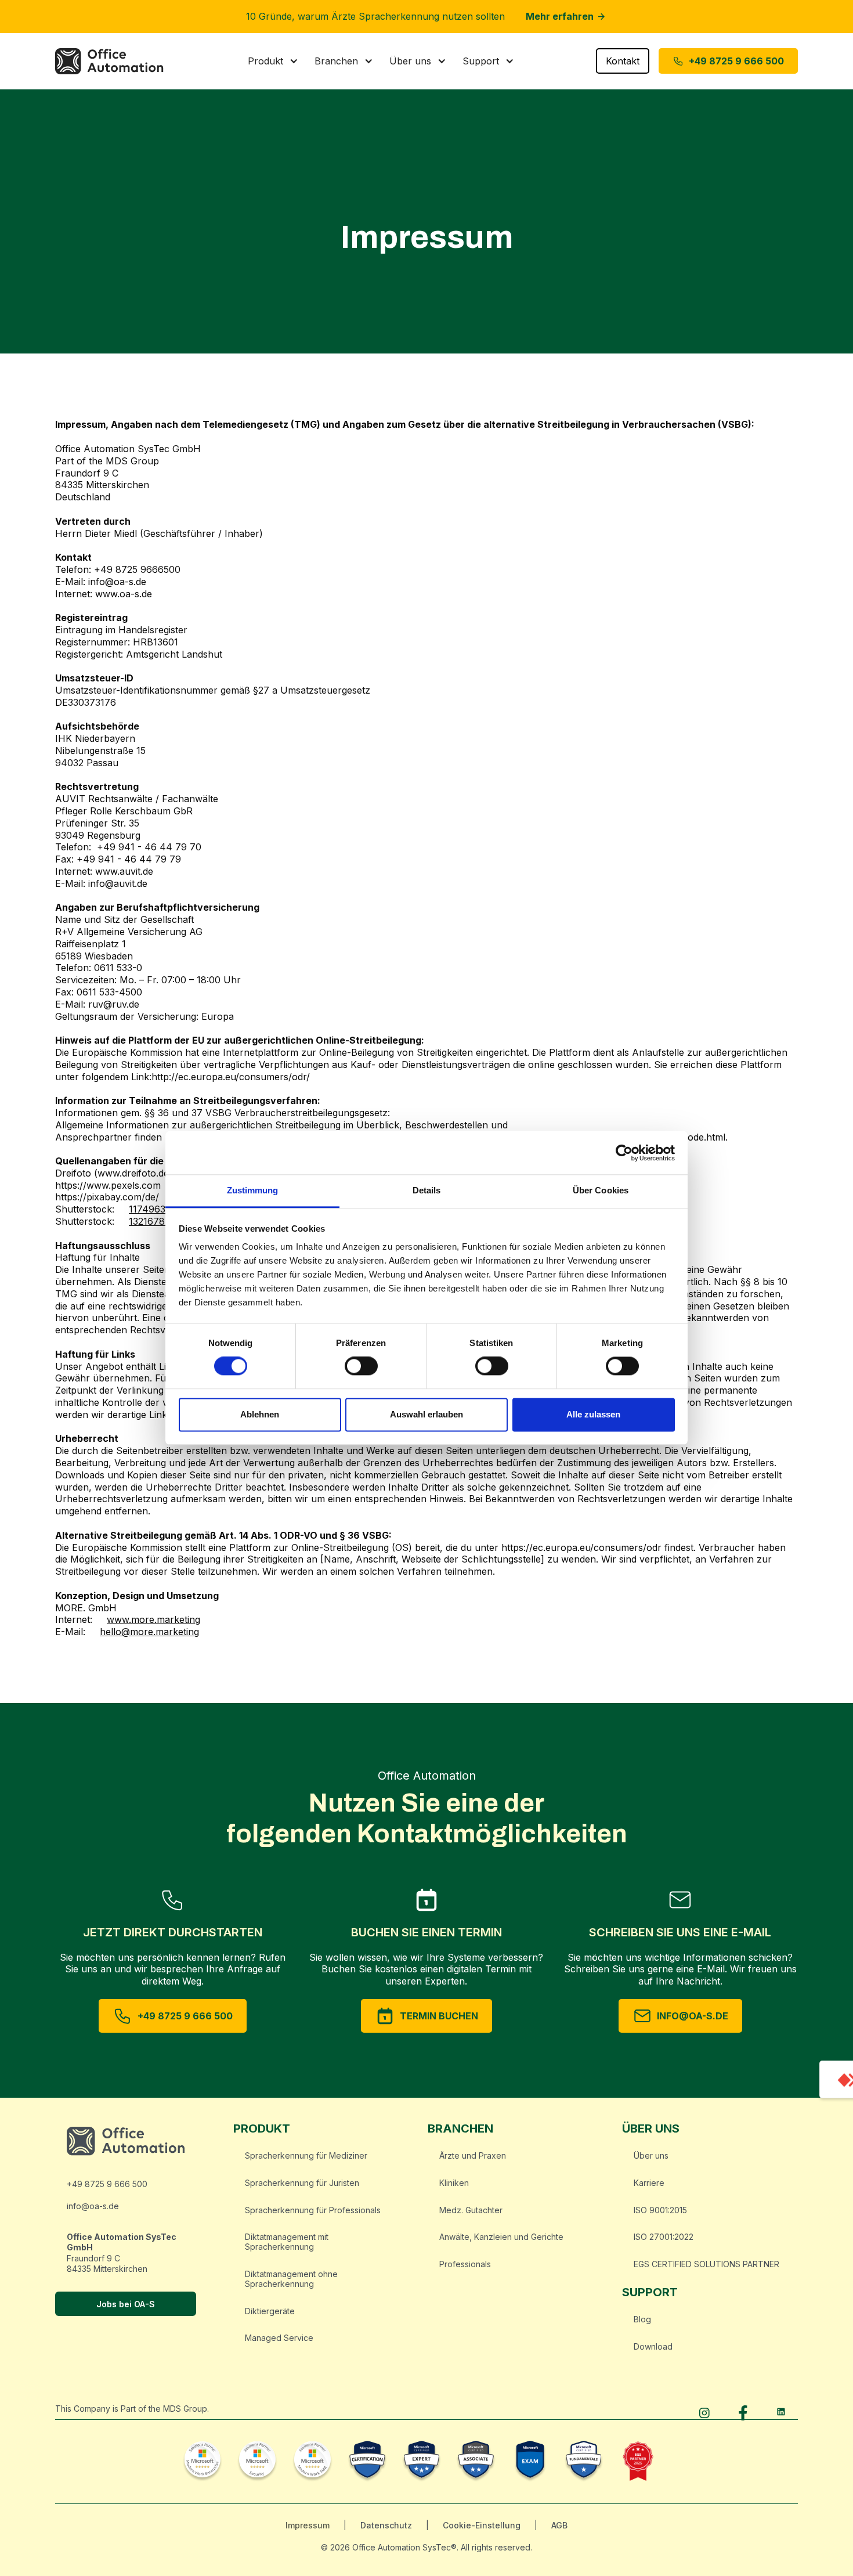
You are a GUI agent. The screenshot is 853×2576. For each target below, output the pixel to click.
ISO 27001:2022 (664, 2237)
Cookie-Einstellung (482, 2525)
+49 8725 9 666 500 (107, 2184)
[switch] (361, 1366)
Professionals (465, 2264)
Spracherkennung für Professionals (313, 2210)
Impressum (308, 2525)
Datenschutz (386, 2525)
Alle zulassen (593, 1414)
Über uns (651, 2155)
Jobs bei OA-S (126, 2304)
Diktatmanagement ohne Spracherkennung (291, 2279)
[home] (115, 61)
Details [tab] (427, 1190)
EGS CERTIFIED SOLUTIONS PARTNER (706, 2264)
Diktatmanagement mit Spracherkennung (287, 2242)
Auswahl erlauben (426, 1414)
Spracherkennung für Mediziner (306, 2155)
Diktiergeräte (270, 2311)
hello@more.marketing (149, 1632)
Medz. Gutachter (471, 2210)
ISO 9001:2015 (660, 2210)
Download (653, 2346)
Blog (642, 2319)
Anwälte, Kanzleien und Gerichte (501, 2237)
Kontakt (623, 61)
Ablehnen (260, 1414)
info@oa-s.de (93, 2206)
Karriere (649, 2183)
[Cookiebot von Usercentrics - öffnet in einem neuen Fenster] (624, 1153)
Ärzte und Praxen (473, 2155)
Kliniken (454, 2183)
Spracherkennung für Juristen (302, 2183)
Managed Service (279, 2338)
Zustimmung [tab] (253, 1190)
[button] (273, 61)
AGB (559, 2525)
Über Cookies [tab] (601, 1190)
